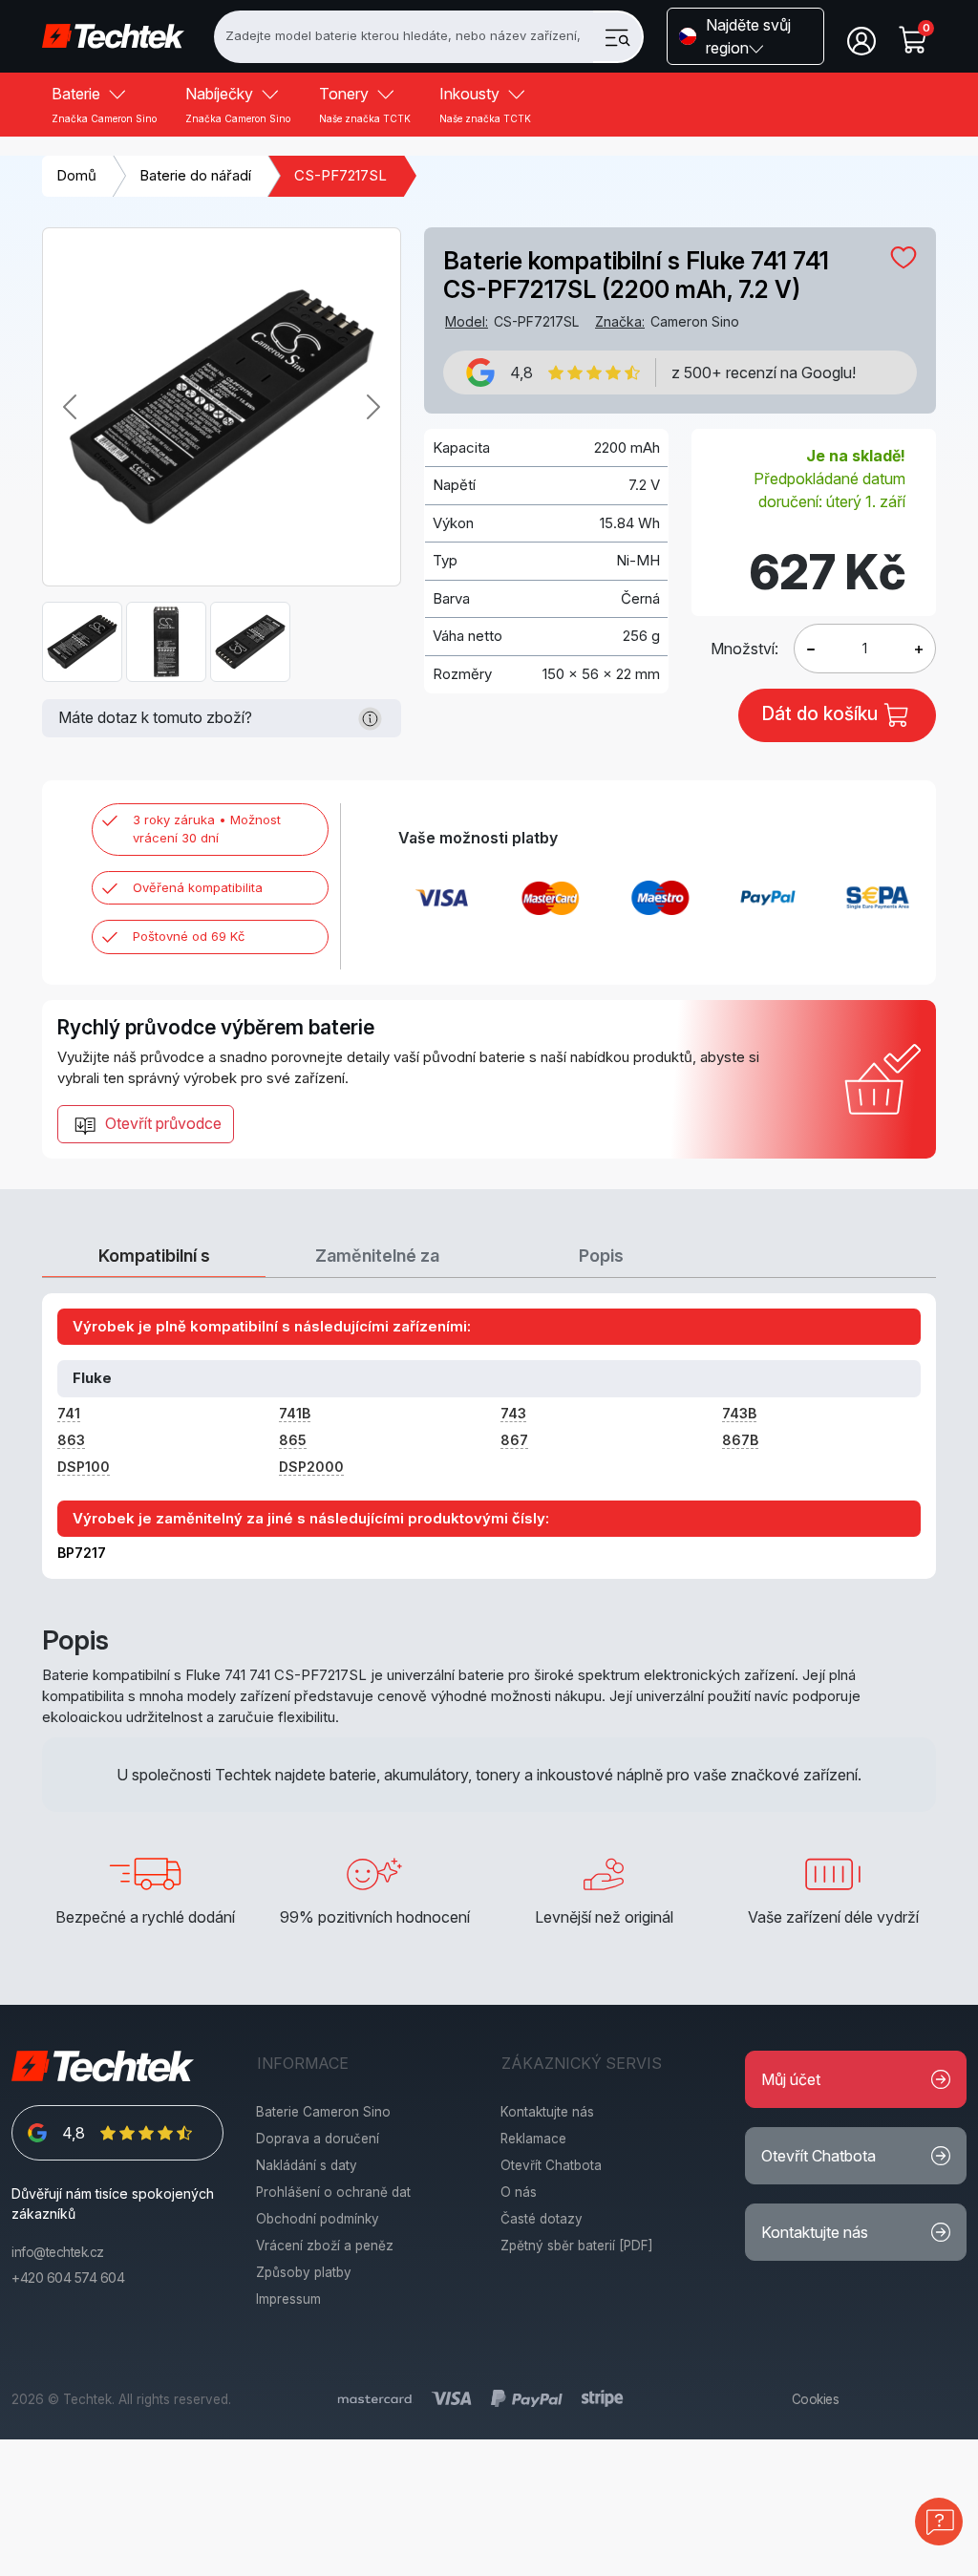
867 (514, 1440)
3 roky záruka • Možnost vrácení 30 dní (207, 829)
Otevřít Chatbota (551, 2165)
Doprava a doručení (318, 2139)
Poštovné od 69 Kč (189, 936)
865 (293, 1440)
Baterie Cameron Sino (323, 2112)
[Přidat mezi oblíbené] (904, 257)
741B (295, 1413)
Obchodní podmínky (318, 2219)
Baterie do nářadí (195, 175)
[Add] (811, 649)
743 (513, 1413)
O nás (519, 2192)
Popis (601, 1256)
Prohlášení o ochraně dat (333, 2192)
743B (739, 1413)
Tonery (365, 104)
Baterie (104, 104)
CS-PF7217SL (340, 175)
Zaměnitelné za (377, 1256)
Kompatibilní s (154, 1256)
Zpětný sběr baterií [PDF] (577, 2246)
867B (740, 1440)
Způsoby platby (304, 2272)
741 (69, 1413)
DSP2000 (311, 1467)
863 (71, 1440)
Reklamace (533, 2139)
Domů (76, 175)
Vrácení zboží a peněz (325, 2246)
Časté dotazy (542, 2219)
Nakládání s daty (307, 2165)
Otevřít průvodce (161, 1123)
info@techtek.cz (58, 2252)
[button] (745, 36)
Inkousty (485, 104)
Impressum (288, 2299)
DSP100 (84, 1467)
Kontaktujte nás (547, 2112)
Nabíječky (238, 104)
